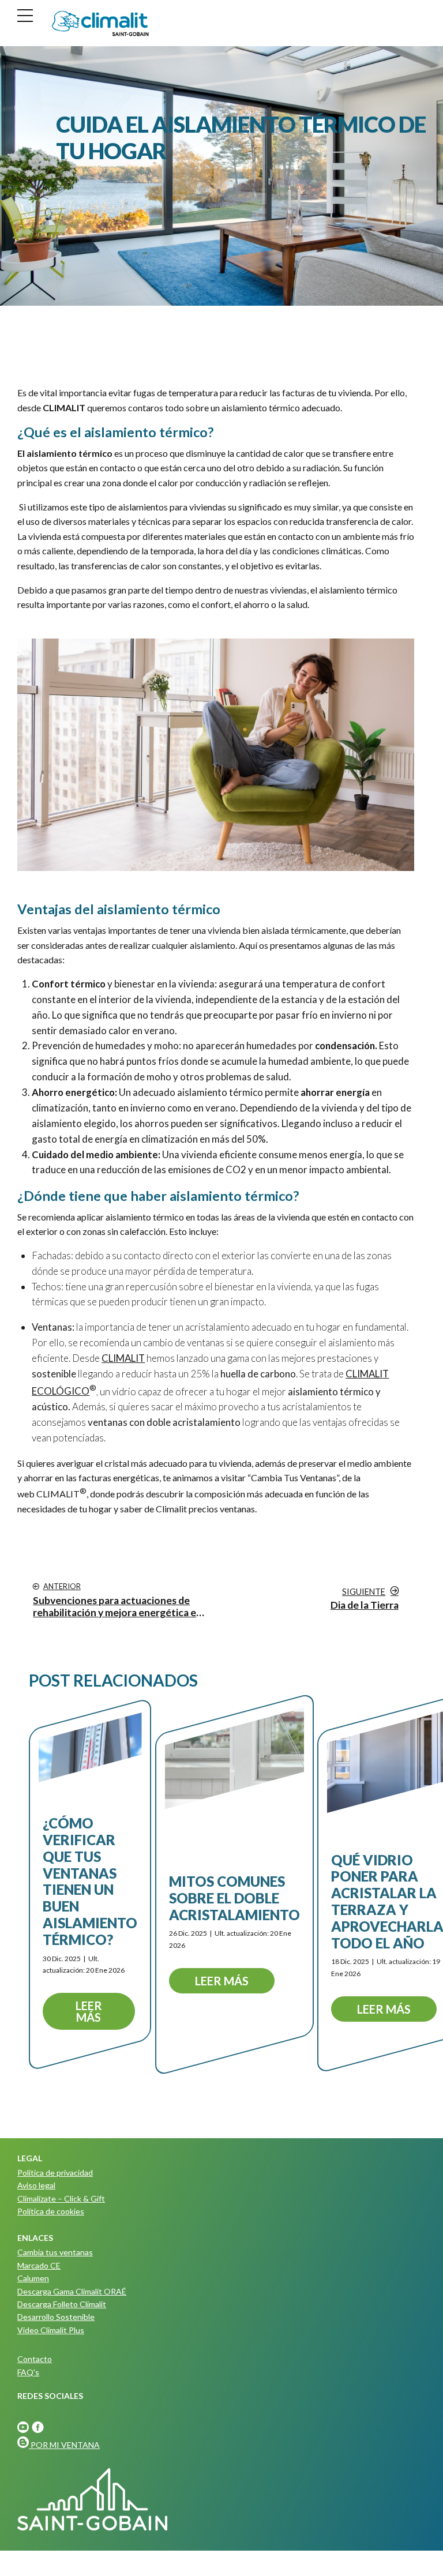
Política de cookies (51, 2211)
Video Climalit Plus (51, 2330)
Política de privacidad (55, 2173)
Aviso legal (36, 2185)
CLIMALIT (58, 1494)
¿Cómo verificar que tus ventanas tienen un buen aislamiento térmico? (90, 1881)
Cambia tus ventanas (55, 2252)
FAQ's (28, 2372)
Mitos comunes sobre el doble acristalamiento (234, 1898)
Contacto (35, 2359)
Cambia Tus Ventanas (294, 1477)
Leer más (89, 2011)
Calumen (33, 2278)
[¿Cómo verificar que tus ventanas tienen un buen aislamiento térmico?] (90, 1747)
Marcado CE (39, 2265)
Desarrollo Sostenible (56, 2317)
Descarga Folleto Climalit (62, 2304)
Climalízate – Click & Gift (61, 2198)
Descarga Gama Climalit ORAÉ (72, 2291)
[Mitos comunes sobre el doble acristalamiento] (234, 1758)
